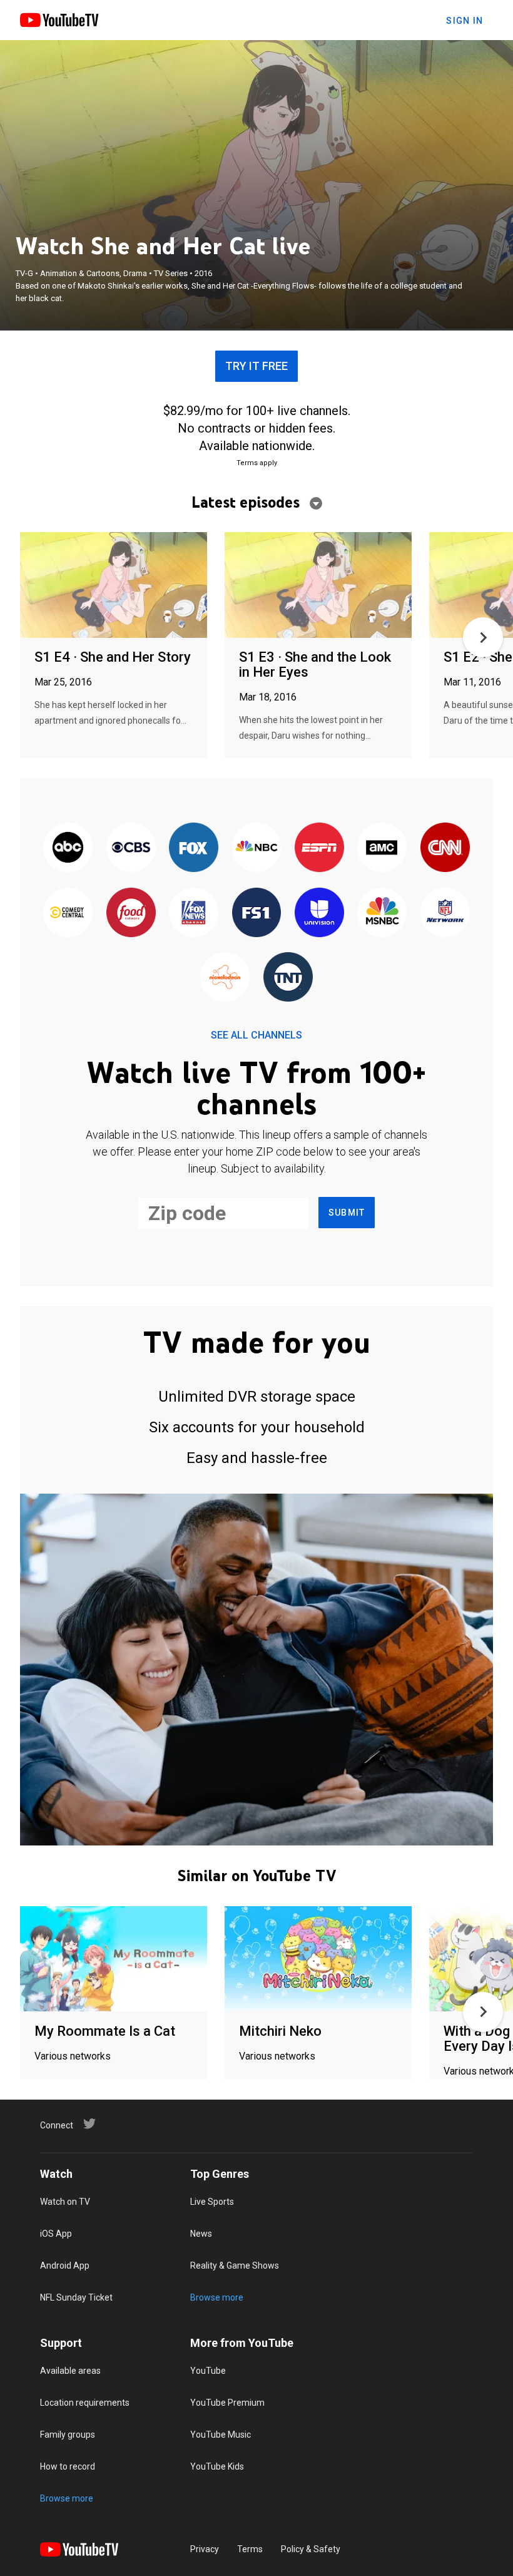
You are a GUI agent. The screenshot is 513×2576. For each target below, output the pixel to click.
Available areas (70, 2371)
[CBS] (131, 849)
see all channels (256, 1035)
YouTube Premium (227, 2403)
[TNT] (288, 978)
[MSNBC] (382, 913)
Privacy (205, 2549)
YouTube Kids (217, 2466)
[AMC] (382, 849)
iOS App (56, 2234)
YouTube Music (221, 2435)
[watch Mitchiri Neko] (318, 1960)
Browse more (217, 2297)
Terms (250, 2549)
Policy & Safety (311, 2549)
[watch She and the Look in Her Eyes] (318, 586)
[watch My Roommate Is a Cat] (114, 1960)
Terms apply (257, 463)
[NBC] (256, 849)
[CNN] (445, 849)
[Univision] (319, 913)
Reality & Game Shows (235, 2266)
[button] (483, 637)
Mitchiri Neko (280, 2031)
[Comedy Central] (68, 913)
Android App (65, 2266)
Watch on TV (65, 2202)
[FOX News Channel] (193, 913)
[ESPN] (319, 849)
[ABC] (68, 849)
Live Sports (212, 2202)
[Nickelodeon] (225, 978)
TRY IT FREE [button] (256, 366)
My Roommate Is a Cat (105, 2031)
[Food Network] (131, 913)
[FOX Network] (193, 849)
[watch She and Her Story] (114, 586)
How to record (68, 2466)
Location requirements (85, 2403)
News (201, 2234)
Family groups (68, 2435)
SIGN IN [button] (465, 21)
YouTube (208, 2371)
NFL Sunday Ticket (76, 2297)
